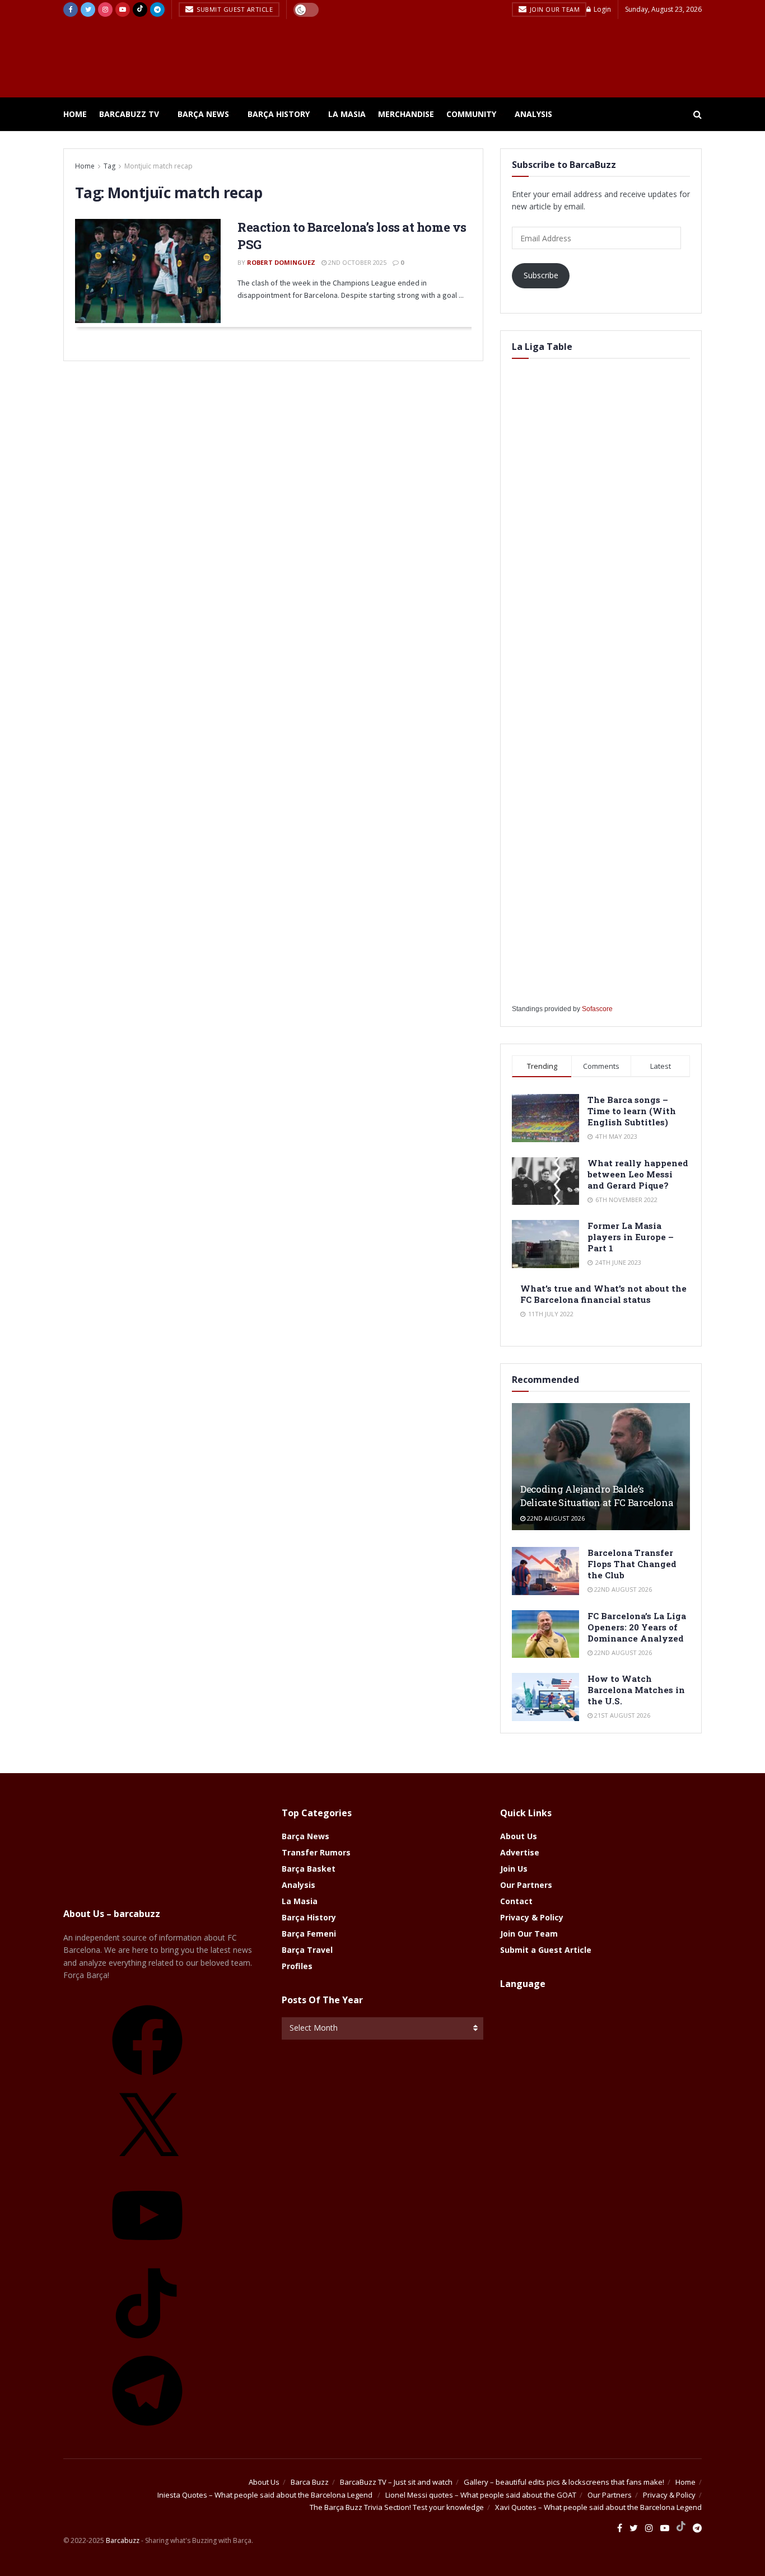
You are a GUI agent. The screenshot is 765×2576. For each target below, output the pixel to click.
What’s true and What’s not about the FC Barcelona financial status (603, 1294)
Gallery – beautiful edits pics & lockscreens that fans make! (564, 2482)
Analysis (533, 114)
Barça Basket (309, 1869)
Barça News (203, 114)
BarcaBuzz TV (129, 114)
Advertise (520, 1852)
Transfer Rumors (316, 1852)
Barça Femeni (309, 1934)
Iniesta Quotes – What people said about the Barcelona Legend (266, 2495)
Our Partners (526, 1885)
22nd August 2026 (555, 1518)
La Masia (347, 114)
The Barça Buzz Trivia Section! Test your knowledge (397, 2507)
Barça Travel (307, 1950)
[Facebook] (147, 2079)
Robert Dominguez (281, 262)
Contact (516, 1901)
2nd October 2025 (356, 262)
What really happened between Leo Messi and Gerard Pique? (638, 1174)
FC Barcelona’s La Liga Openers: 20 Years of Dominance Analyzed (637, 1627)
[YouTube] (147, 2254)
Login (601, 9)
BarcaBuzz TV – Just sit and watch (396, 2482)
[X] (147, 2167)
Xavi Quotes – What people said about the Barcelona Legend (598, 2507)
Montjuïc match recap (158, 166)
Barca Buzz (310, 2482)
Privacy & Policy (532, 1917)
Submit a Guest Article (546, 1950)
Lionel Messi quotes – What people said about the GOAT (481, 2495)
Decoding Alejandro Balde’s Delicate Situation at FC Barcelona (597, 1496)
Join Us (514, 1869)
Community (471, 114)
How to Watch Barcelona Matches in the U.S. (636, 1690)
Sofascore (597, 1009)
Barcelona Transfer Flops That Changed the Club (632, 1564)
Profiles (297, 1966)
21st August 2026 (621, 1715)
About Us (519, 1836)
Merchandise (406, 114)
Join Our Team (554, 9)
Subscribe (541, 275)
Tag (109, 166)
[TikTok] (147, 2342)
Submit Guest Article (234, 9)
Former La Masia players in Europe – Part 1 (631, 1237)
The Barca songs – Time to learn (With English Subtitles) (632, 1111)
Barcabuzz (123, 2540)
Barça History (279, 114)
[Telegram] (147, 2430)
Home (75, 114)
